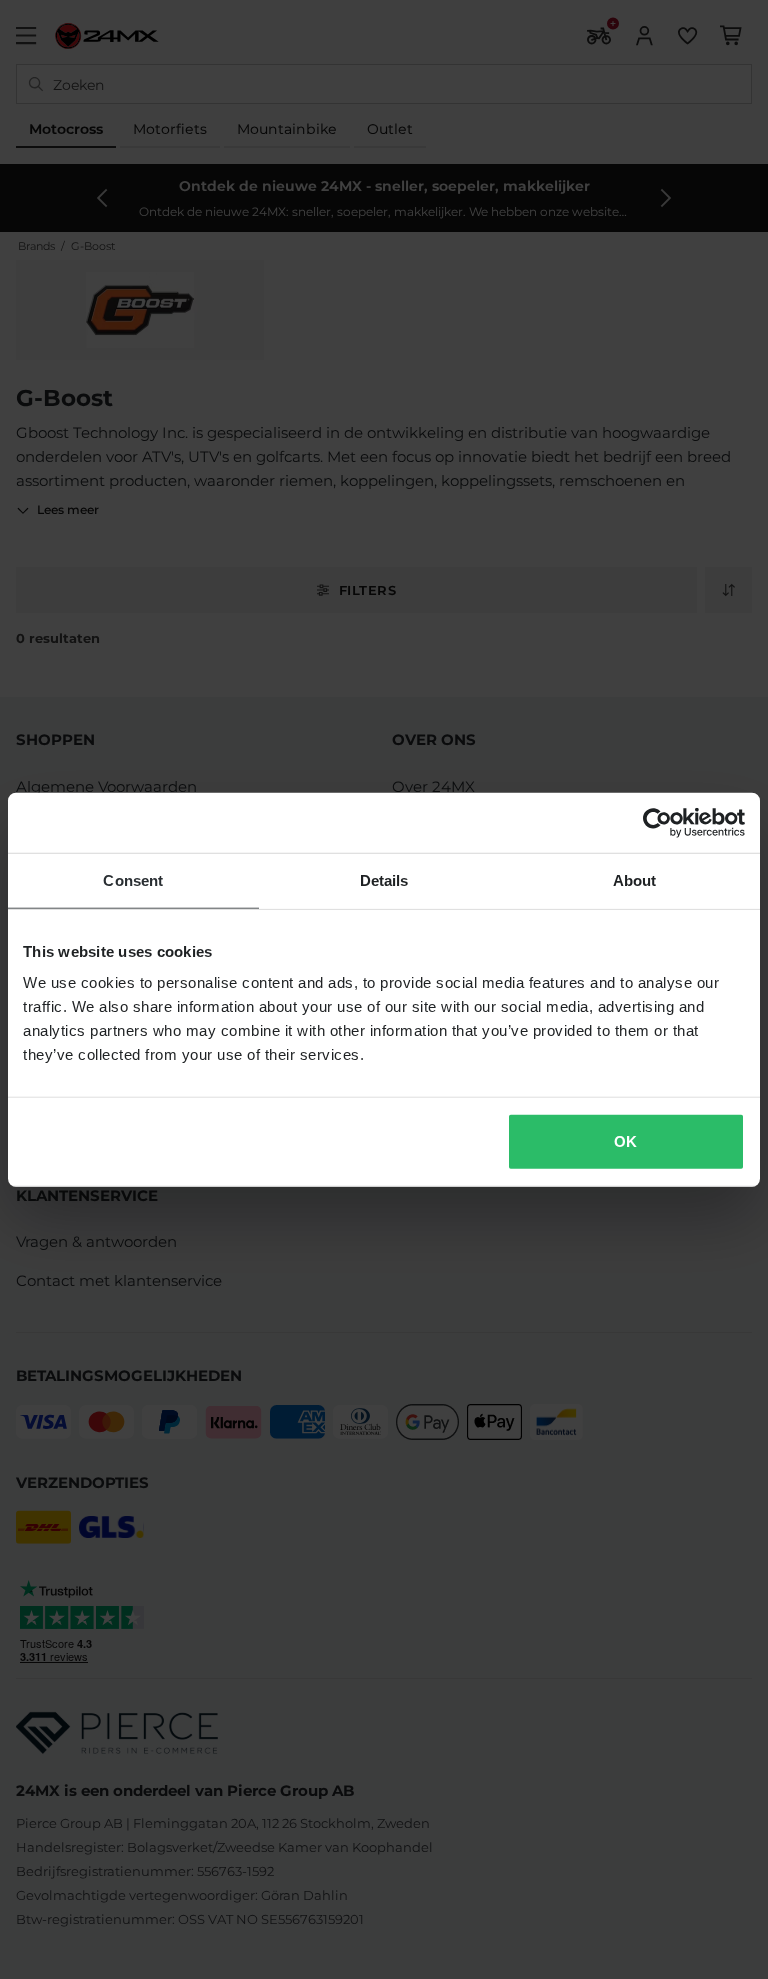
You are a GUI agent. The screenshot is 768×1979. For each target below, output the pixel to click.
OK (625, 1141)
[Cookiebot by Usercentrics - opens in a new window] (657, 822)
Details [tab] (384, 879)
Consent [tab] (133, 879)
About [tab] (635, 879)
